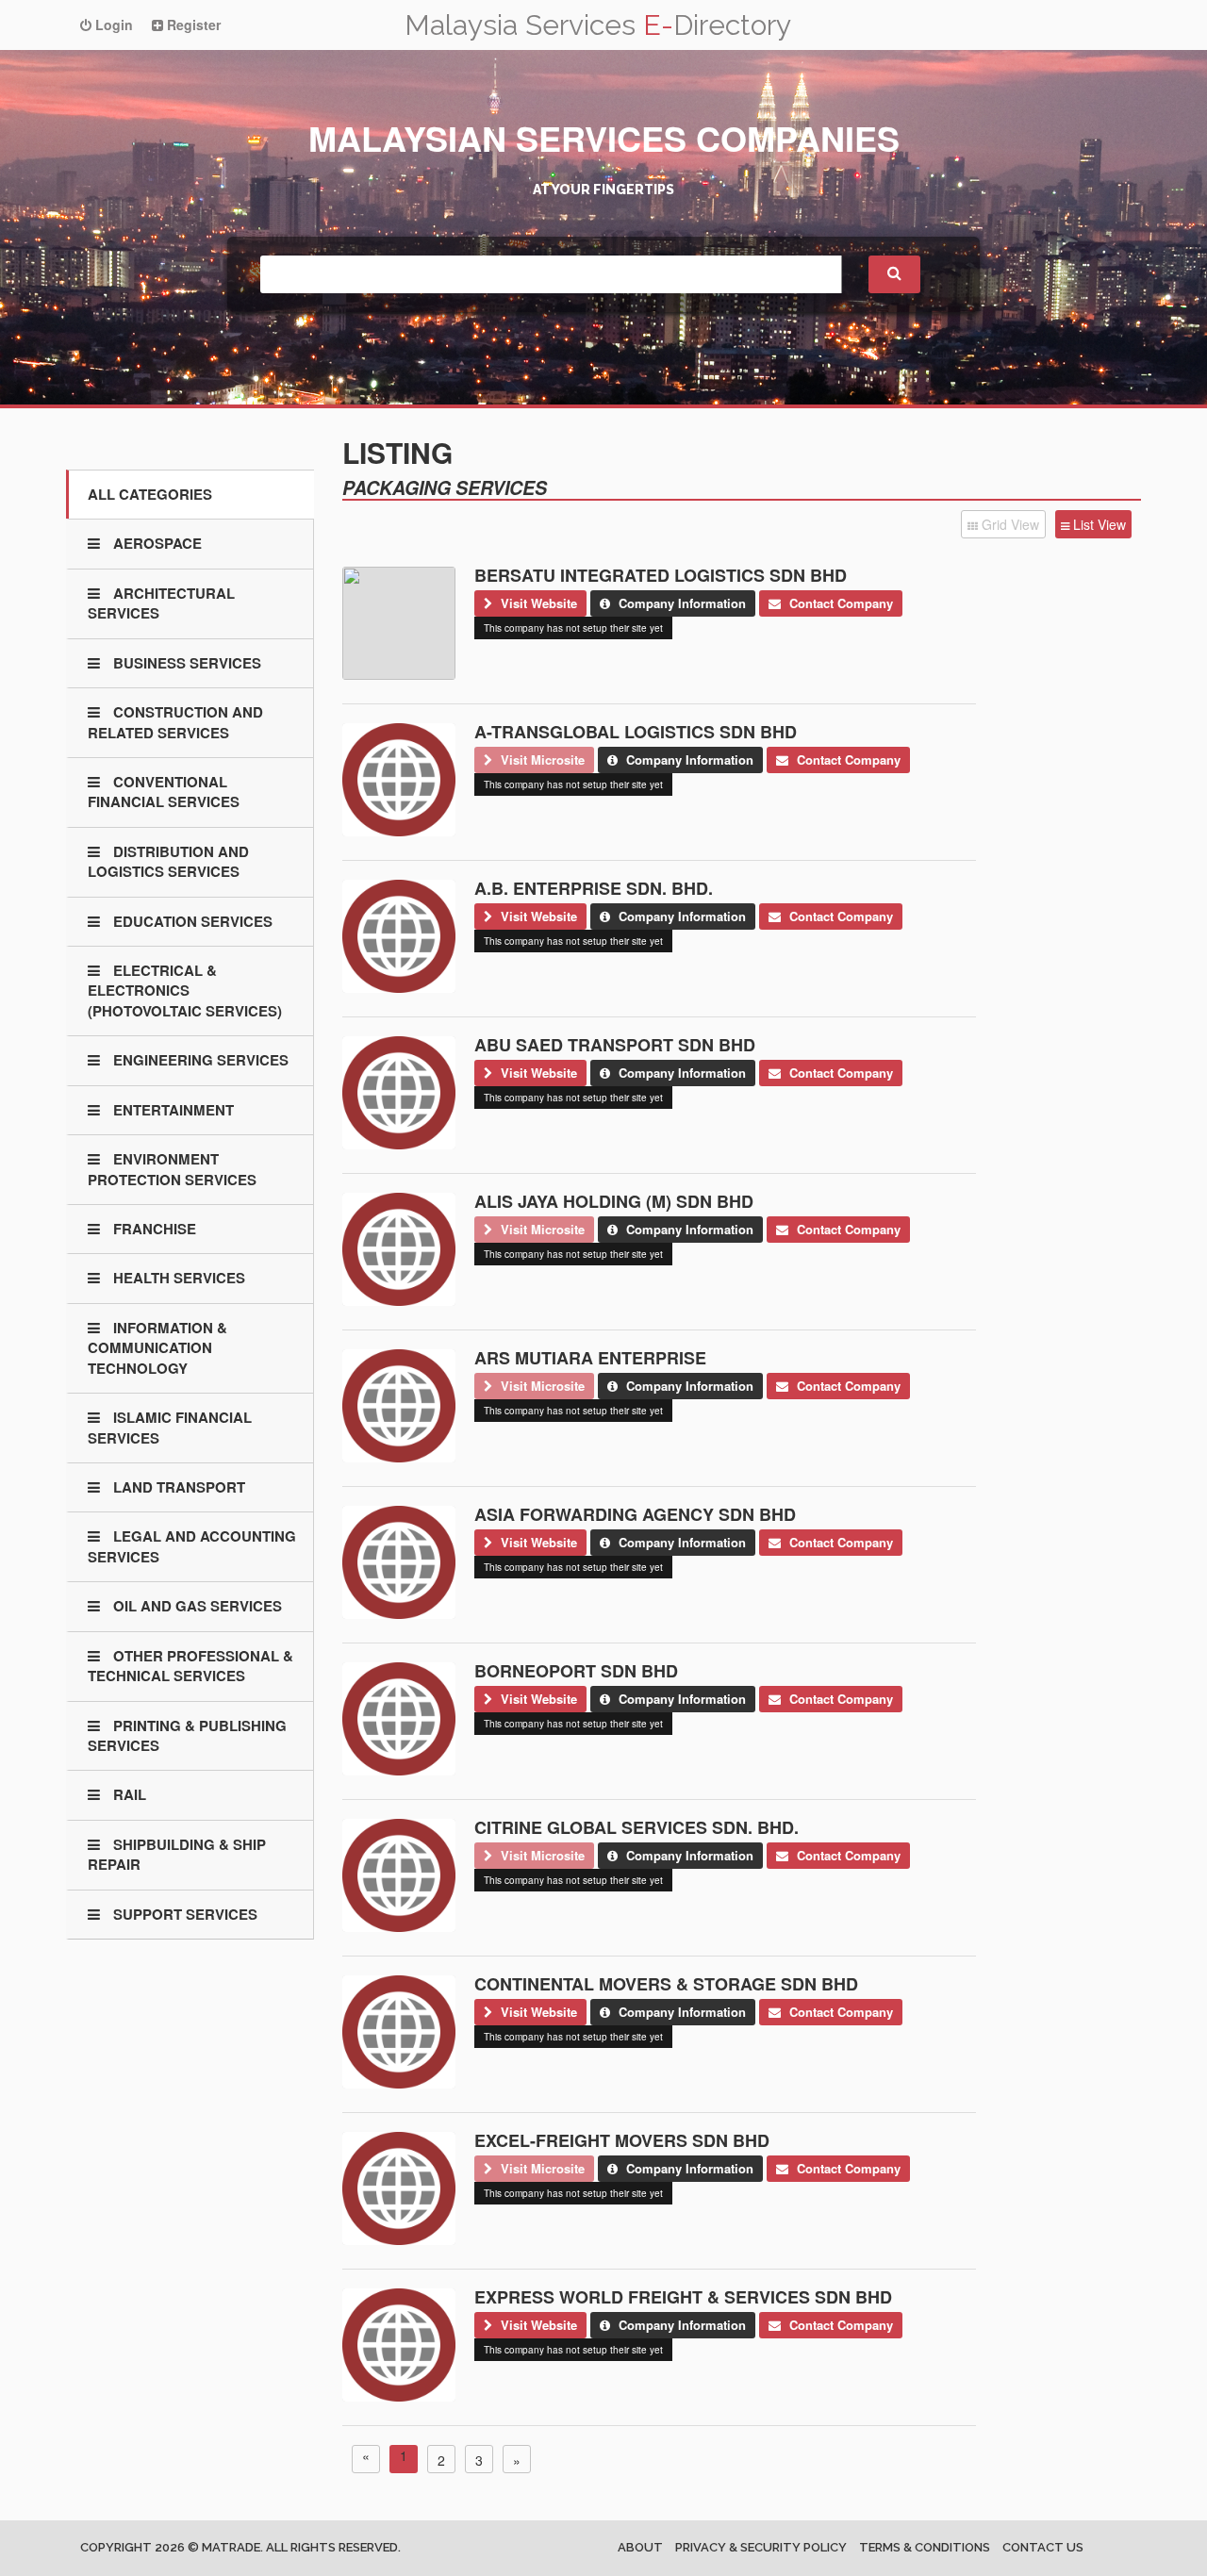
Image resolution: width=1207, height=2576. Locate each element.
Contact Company (839, 603)
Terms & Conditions (925, 2547)
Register (192, 25)
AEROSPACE (156, 543)
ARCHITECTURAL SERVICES (161, 603)
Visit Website (537, 603)
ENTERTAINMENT (172, 1110)
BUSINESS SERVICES (185, 663)
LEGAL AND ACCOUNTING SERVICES (192, 1546)
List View (1098, 524)
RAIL (128, 1794)
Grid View (1009, 524)
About (640, 2547)
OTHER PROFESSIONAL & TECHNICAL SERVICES (190, 1666)
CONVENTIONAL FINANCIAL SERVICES (164, 792)
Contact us (1043, 2547)
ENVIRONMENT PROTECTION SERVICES (172, 1169)
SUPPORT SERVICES (183, 1914)
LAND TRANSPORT (177, 1487)
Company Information (680, 603)
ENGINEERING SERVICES (199, 1060)
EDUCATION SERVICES (191, 921)
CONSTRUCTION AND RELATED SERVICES (175, 722)
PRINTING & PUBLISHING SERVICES (187, 1735)
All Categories (150, 494)
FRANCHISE (153, 1229)
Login (112, 25)
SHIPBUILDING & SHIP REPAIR (177, 1854)
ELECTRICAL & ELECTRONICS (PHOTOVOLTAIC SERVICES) (185, 991)
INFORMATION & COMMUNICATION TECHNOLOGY (157, 1348)
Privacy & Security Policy (761, 2547)
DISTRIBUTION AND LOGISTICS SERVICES (168, 861)
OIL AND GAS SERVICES (196, 1606)
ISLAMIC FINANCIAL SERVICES (170, 1427)
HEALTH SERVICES (177, 1278)
